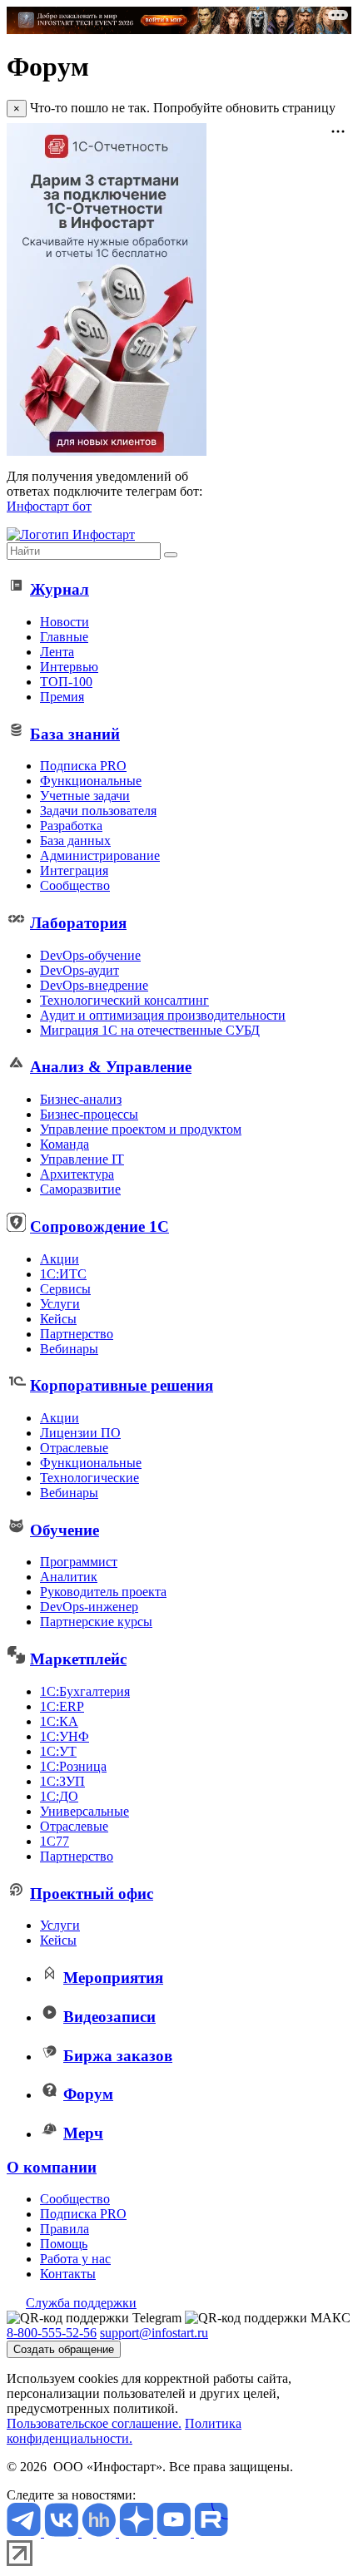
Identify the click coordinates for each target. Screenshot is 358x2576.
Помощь (64, 2244)
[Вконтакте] (63, 2532)
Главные (64, 637)
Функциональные (91, 781)
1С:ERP (62, 1706)
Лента (57, 652)
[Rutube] (211, 2532)
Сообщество (75, 885)
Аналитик (69, 1577)
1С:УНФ (65, 1736)
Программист (79, 1562)
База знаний (75, 734)
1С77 (55, 1841)
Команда (65, 1144)
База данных (75, 841)
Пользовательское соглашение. (94, 2423)
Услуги (60, 1304)
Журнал (60, 589)
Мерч (83, 2133)
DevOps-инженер (89, 1607)
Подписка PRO (83, 766)
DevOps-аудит (80, 970)
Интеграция (74, 870)
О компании (52, 2167)
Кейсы (58, 1319)
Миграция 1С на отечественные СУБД (150, 1030)
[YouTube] (175, 2532)
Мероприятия (113, 1978)
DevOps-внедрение (94, 985)
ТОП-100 (66, 682)
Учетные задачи (85, 796)
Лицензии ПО (80, 1433)
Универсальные (85, 1811)
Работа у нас (75, 2259)
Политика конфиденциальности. (124, 2431)
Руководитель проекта (103, 1592)
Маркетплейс (78, 1659)
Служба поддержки (81, 2303)
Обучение (65, 1530)
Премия (62, 697)
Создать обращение (64, 2349)
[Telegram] (25, 2532)
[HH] (100, 2532)
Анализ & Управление (111, 1067)
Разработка (71, 826)
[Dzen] (138, 2532)
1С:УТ (58, 1751)
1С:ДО (59, 1796)
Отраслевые (74, 1448)
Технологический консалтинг (124, 1000)
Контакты (68, 2274)
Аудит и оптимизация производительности (163, 1015)
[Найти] (171, 555)
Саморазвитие (80, 1189)
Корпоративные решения (122, 1385)
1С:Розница (73, 1766)
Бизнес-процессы (89, 1114)
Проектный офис (92, 1894)
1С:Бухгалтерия (85, 1691)
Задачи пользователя (98, 811)
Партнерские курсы (96, 1622)
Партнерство (77, 1334)
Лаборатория (78, 923)
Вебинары (69, 1349)
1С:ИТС (63, 1274)
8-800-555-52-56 (52, 2333)
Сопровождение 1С (99, 1226)
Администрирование (100, 855)
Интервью (69, 667)
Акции (60, 1259)
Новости (65, 622)
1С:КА (59, 1721)
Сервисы (65, 1289)
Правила (65, 2229)
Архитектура (77, 1174)
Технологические (89, 1478)
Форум (88, 2094)
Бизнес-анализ (81, 1099)
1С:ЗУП (62, 1781)
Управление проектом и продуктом (141, 1129)
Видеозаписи (109, 2017)
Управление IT (82, 1159)
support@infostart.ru (154, 2333)
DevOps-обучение (90, 955)
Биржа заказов (118, 2056)
